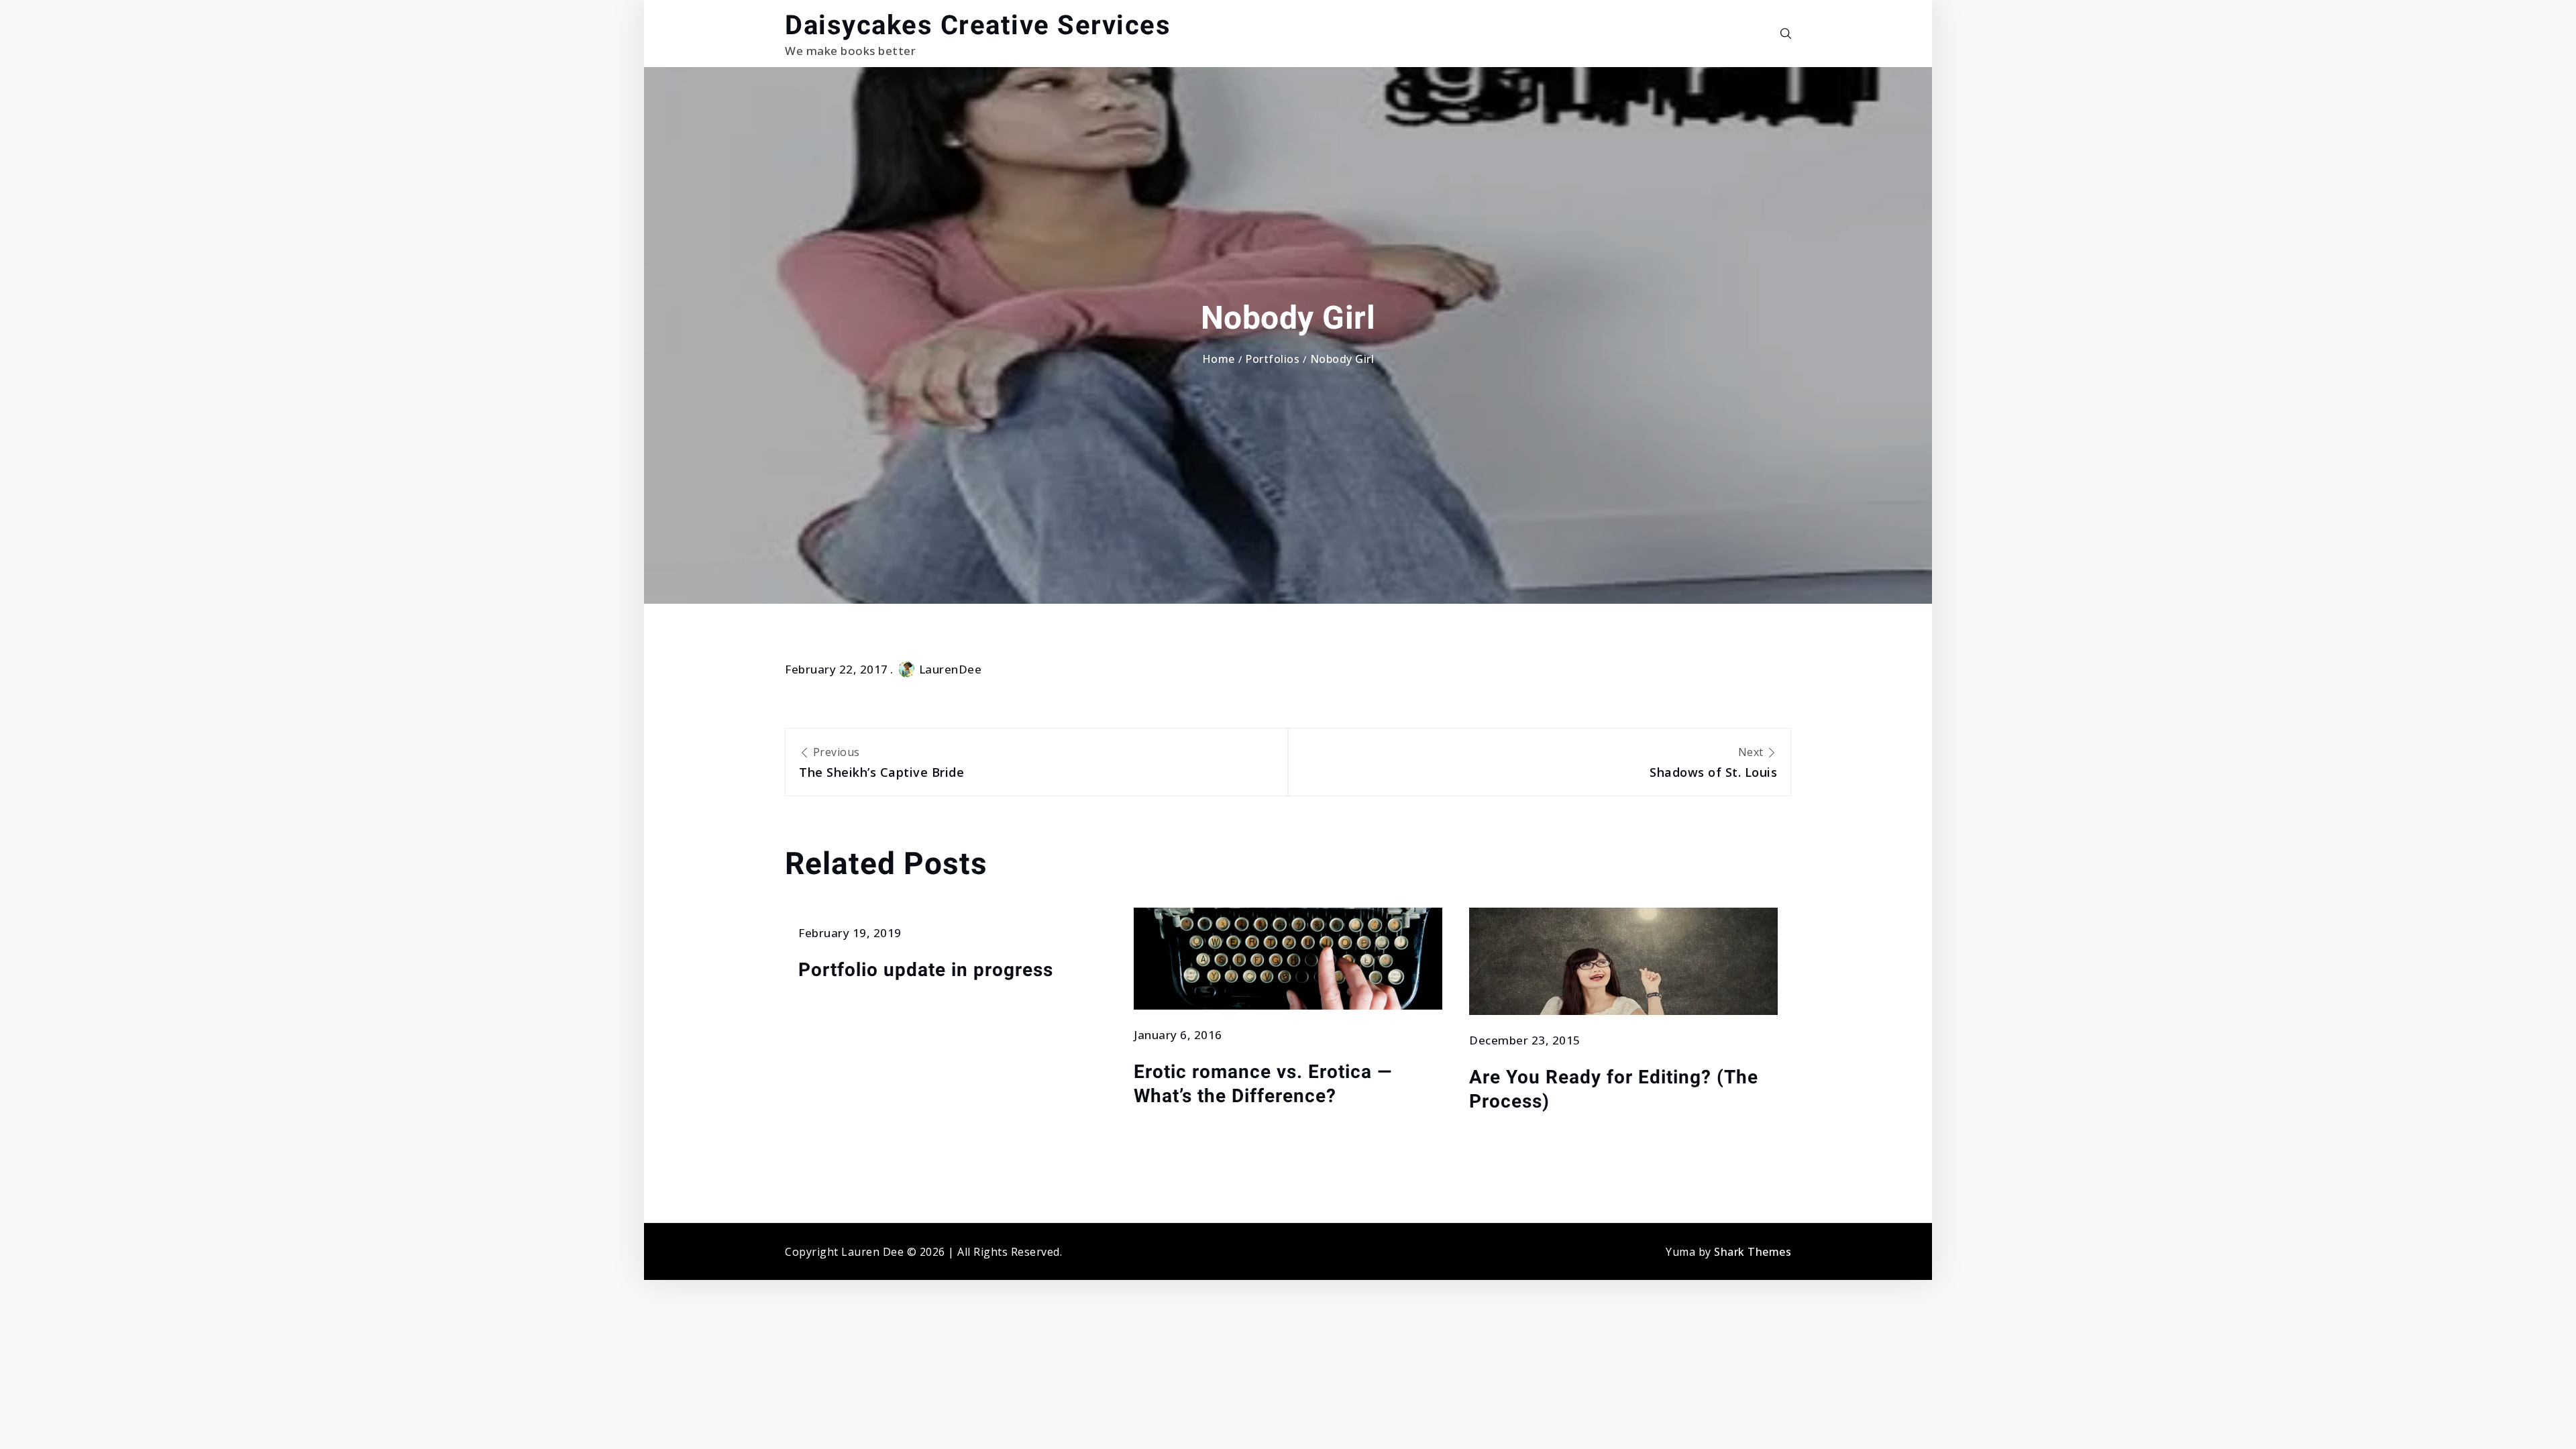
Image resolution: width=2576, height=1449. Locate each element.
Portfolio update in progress (926, 970)
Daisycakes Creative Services (978, 25)
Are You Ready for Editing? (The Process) (1614, 1089)
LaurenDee (951, 669)
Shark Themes (1753, 1252)
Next (1713, 762)
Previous (881, 762)
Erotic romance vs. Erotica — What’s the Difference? (1263, 1084)
